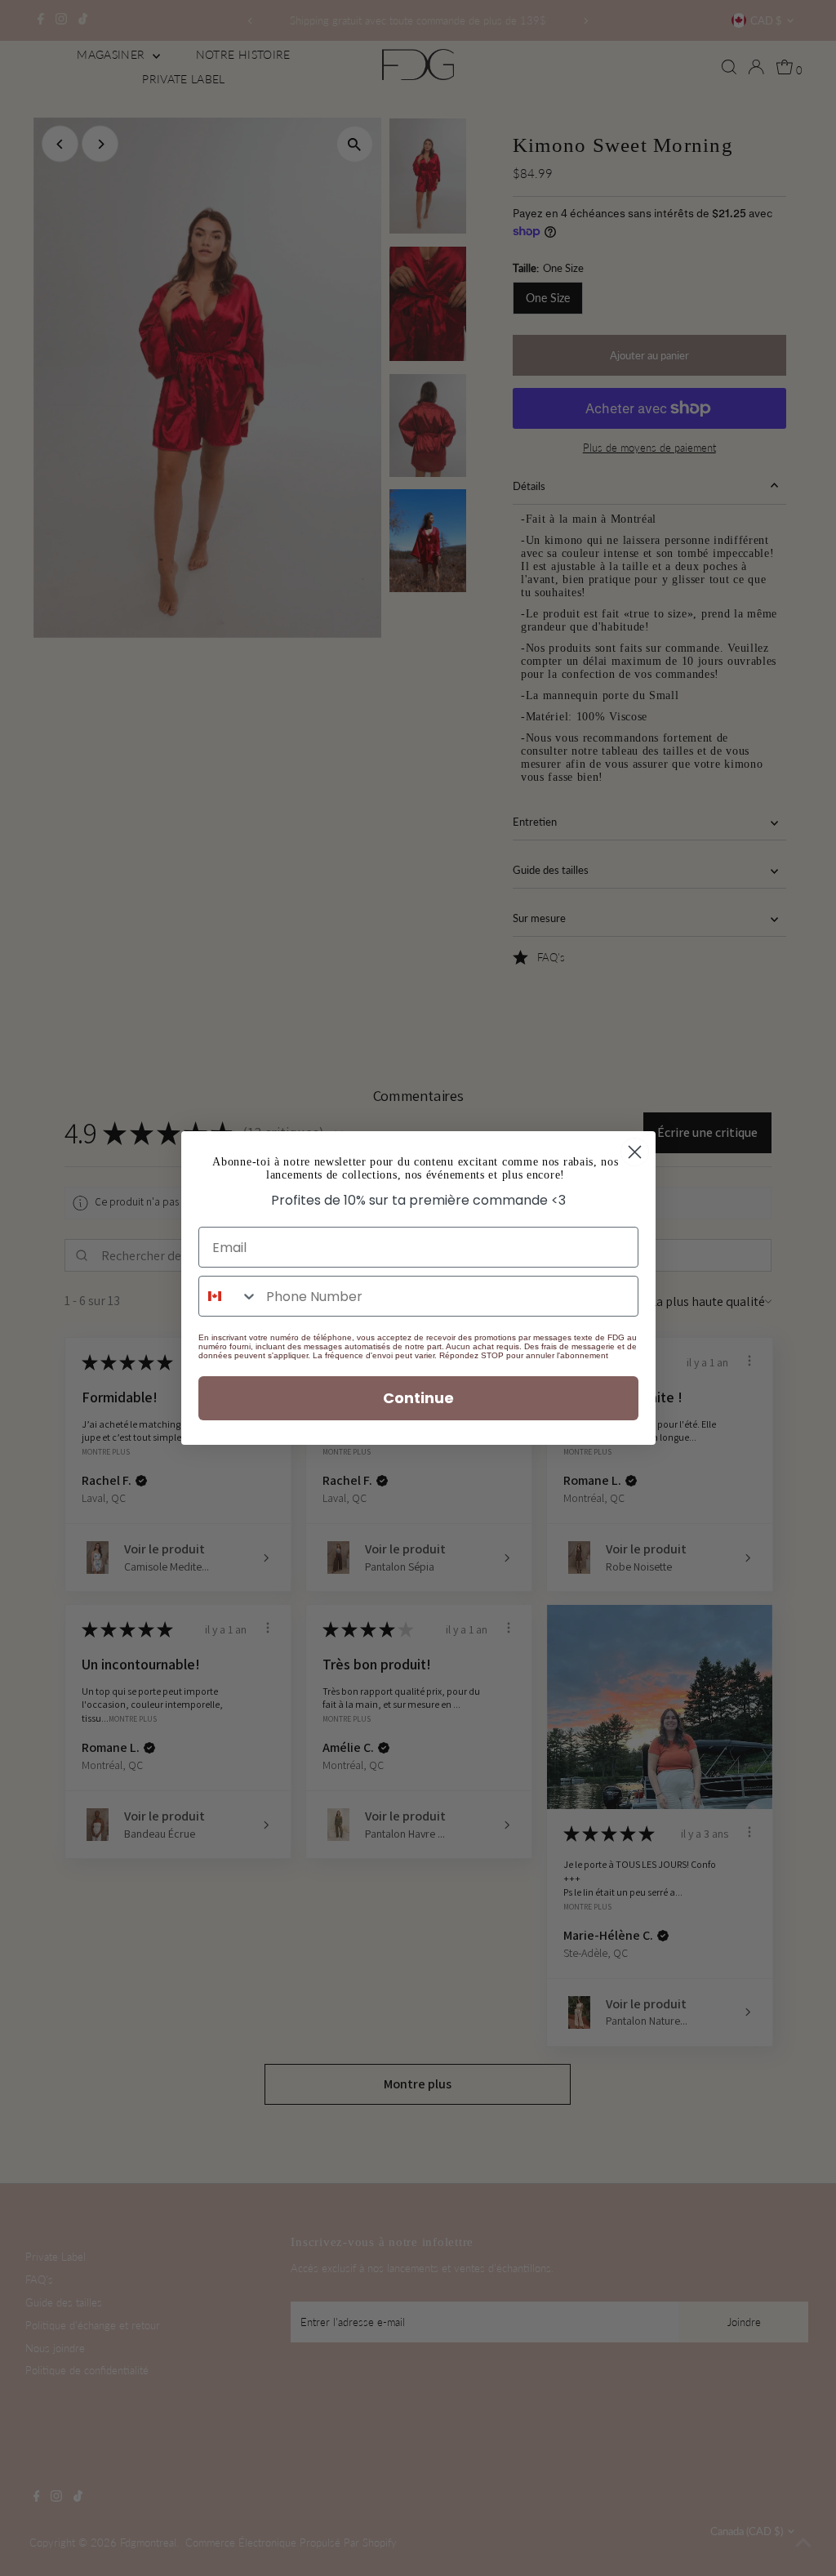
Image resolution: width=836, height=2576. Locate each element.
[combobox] (229, 1296)
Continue (418, 1398)
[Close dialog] (635, 1152)
